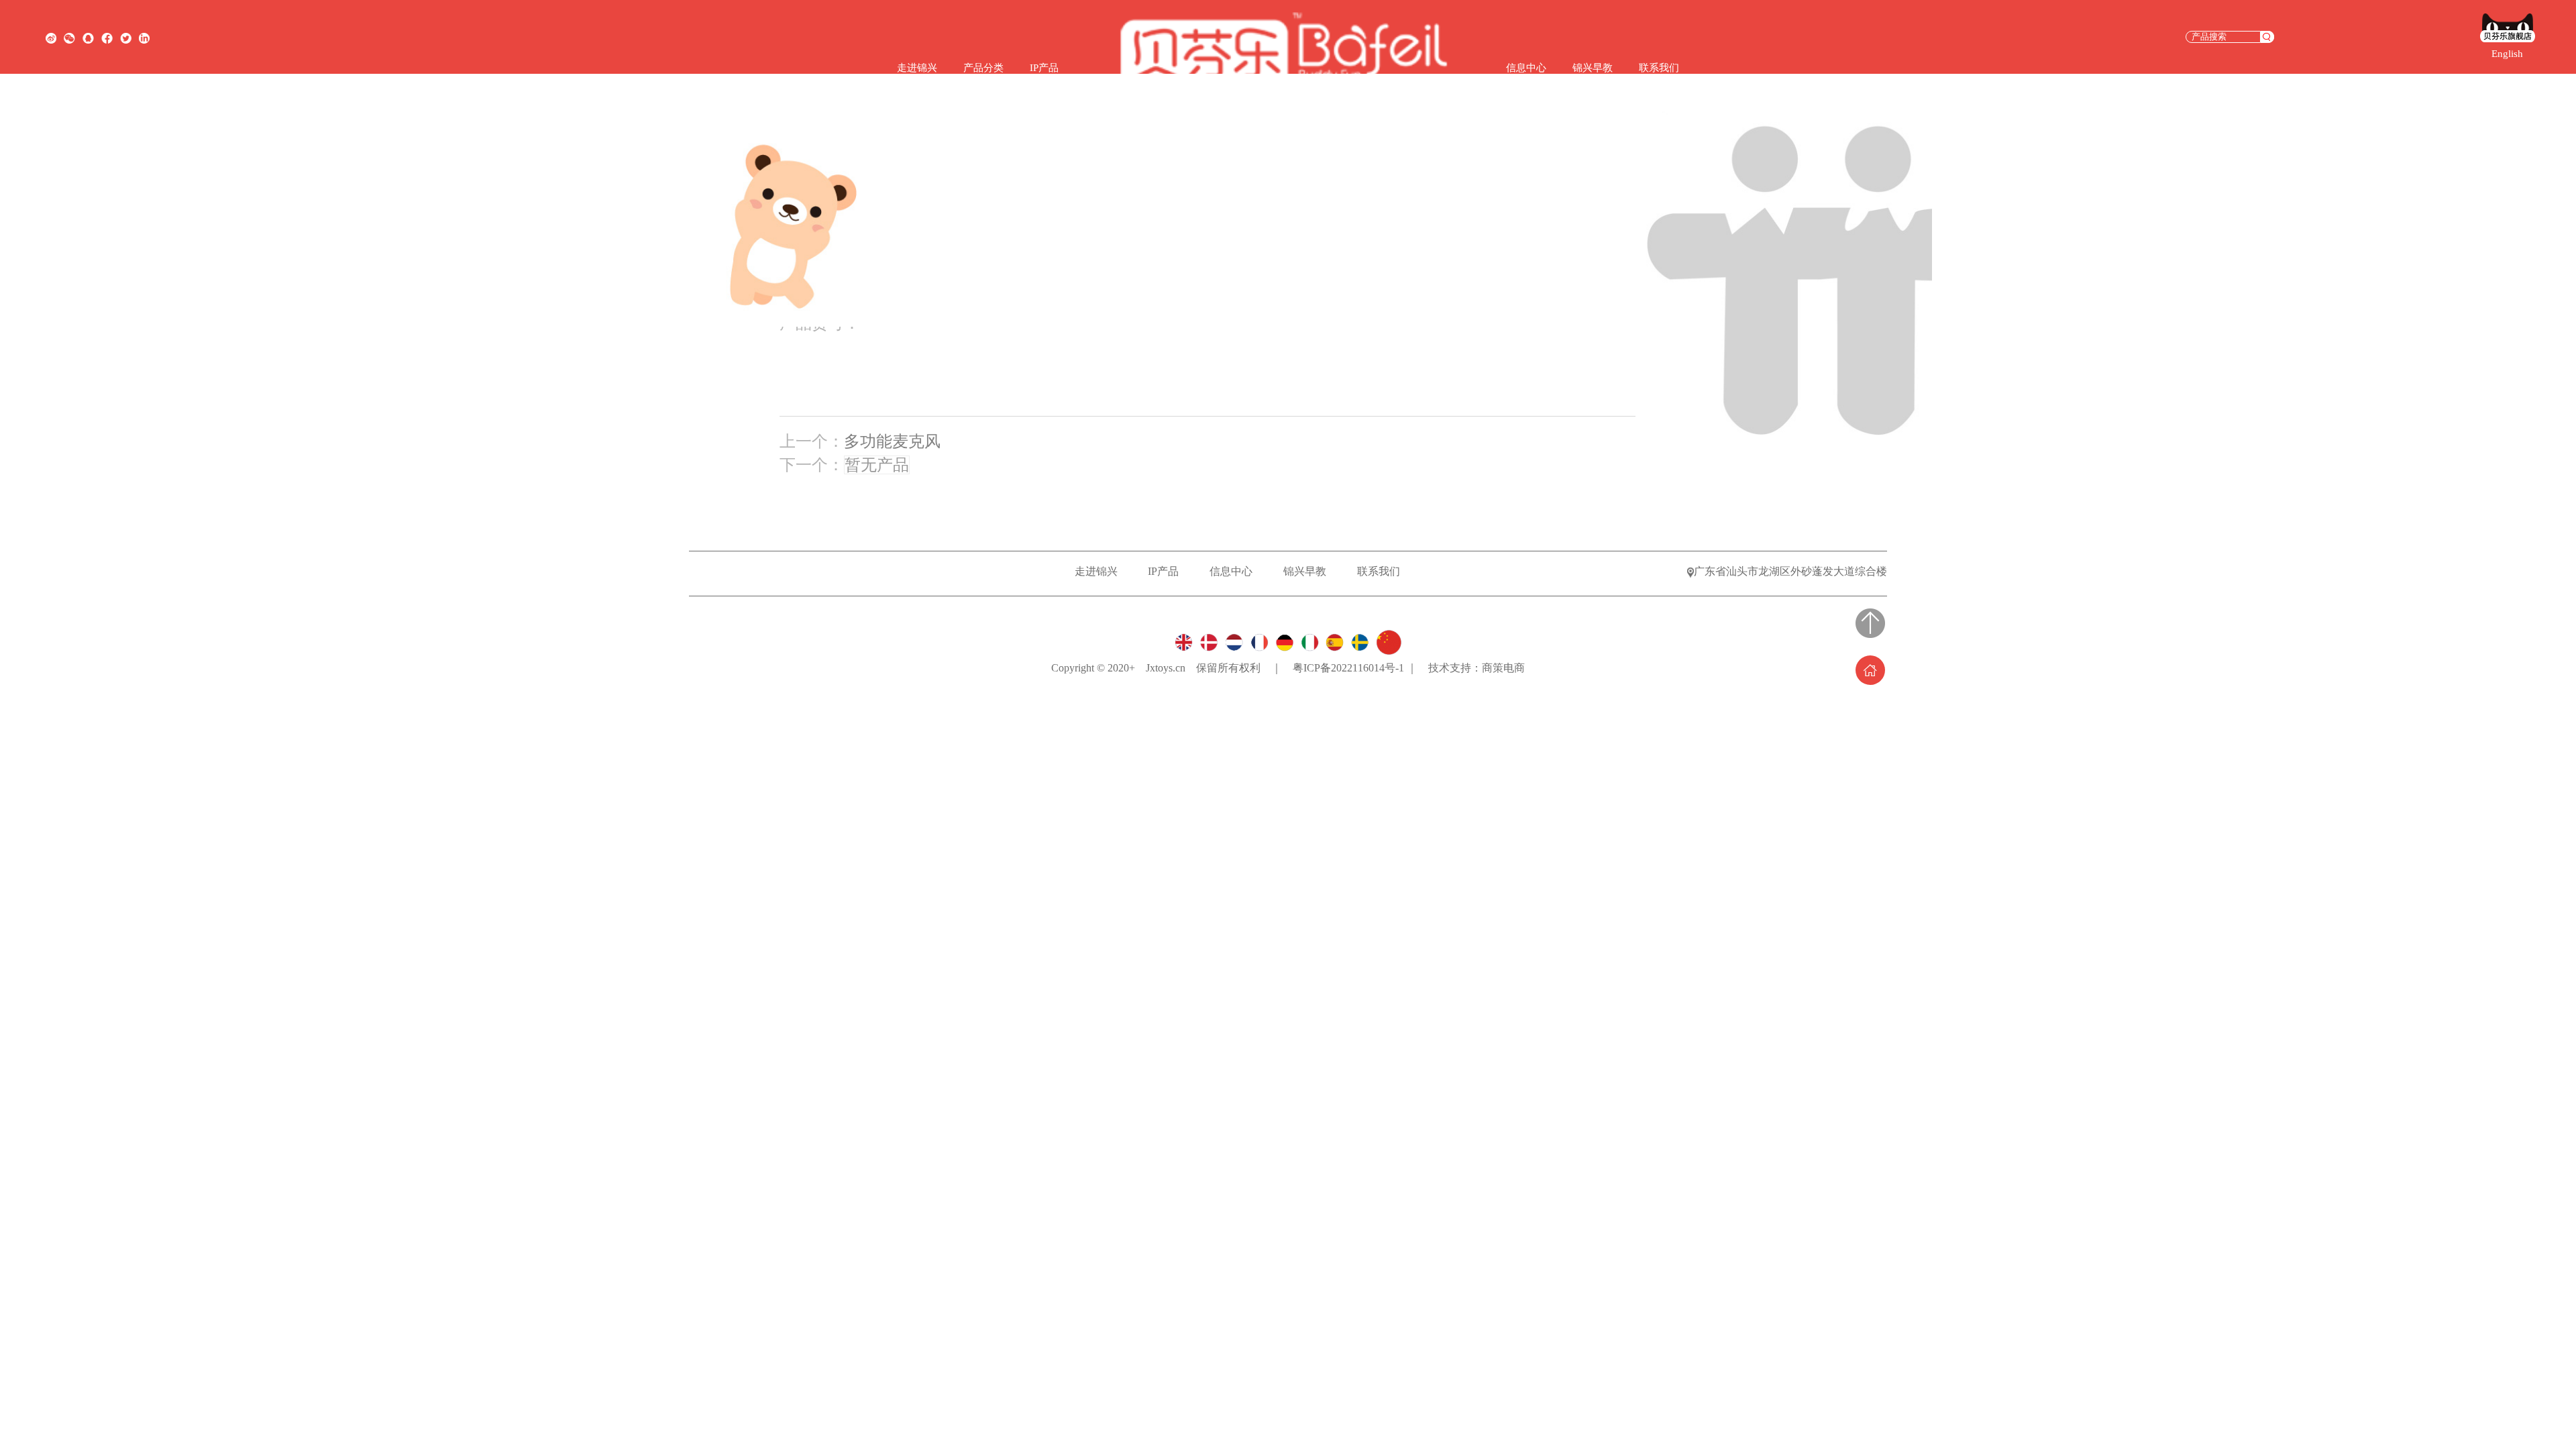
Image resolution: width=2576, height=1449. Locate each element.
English (2507, 54)
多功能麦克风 (892, 441)
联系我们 (1659, 68)
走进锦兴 (917, 68)
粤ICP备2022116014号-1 (1350, 668)
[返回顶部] (1870, 623)
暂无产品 (877, 465)
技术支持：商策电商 (1477, 668)
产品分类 (983, 68)
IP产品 (1044, 68)
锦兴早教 (1593, 68)
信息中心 (1526, 68)
